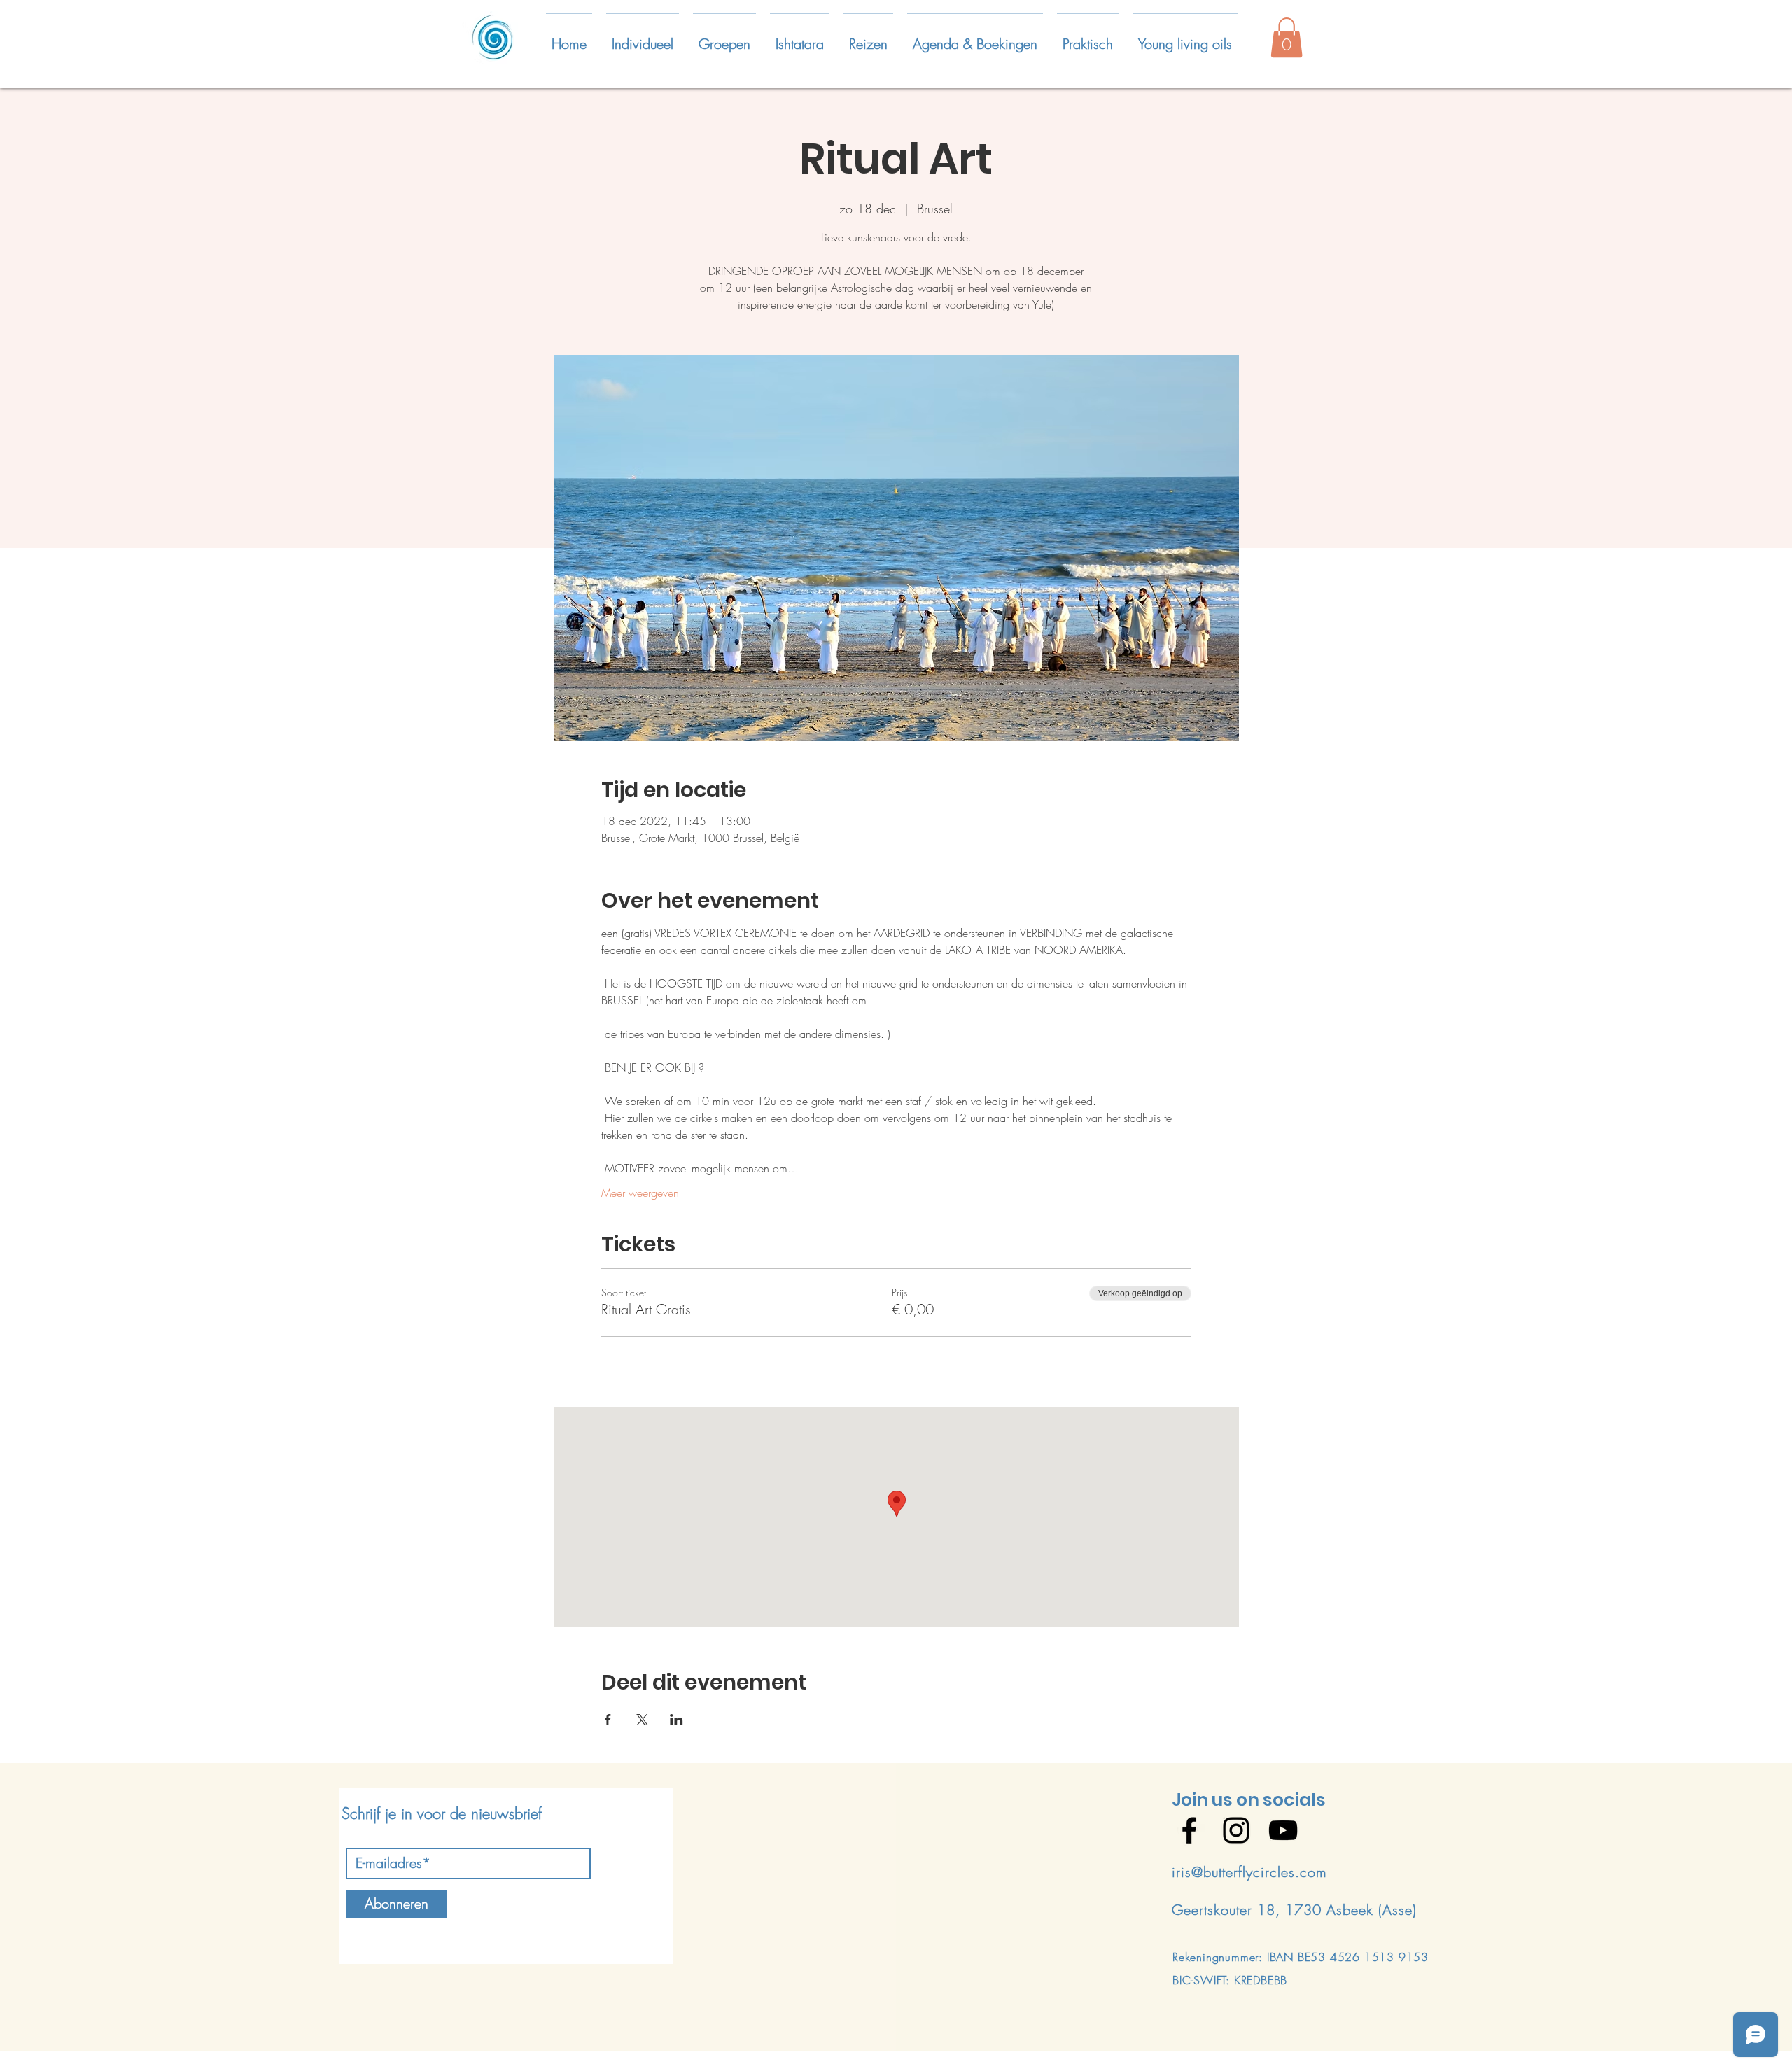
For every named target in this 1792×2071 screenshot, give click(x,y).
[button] (643, 38)
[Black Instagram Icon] (1236, 1830)
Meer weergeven (640, 1193)
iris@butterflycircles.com (1249, 1872)
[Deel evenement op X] (642, 1720)
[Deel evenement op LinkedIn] (677, 1720)
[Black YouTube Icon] (1283, 1830)
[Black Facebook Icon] (1189, 1830)
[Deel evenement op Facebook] (608, 1720)
